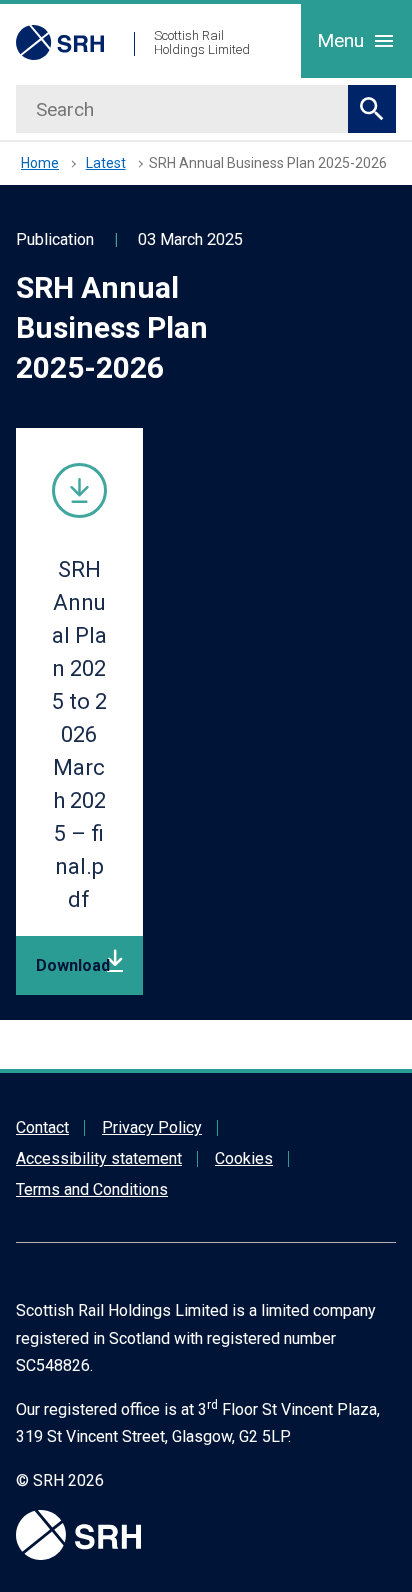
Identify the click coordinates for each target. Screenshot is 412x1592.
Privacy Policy (152, 1127)
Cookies (244, 1158)
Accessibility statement (99, 1158)
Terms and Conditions (92, 1189)
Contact (42, 1127)
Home (40, 163)
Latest (106, 163)
